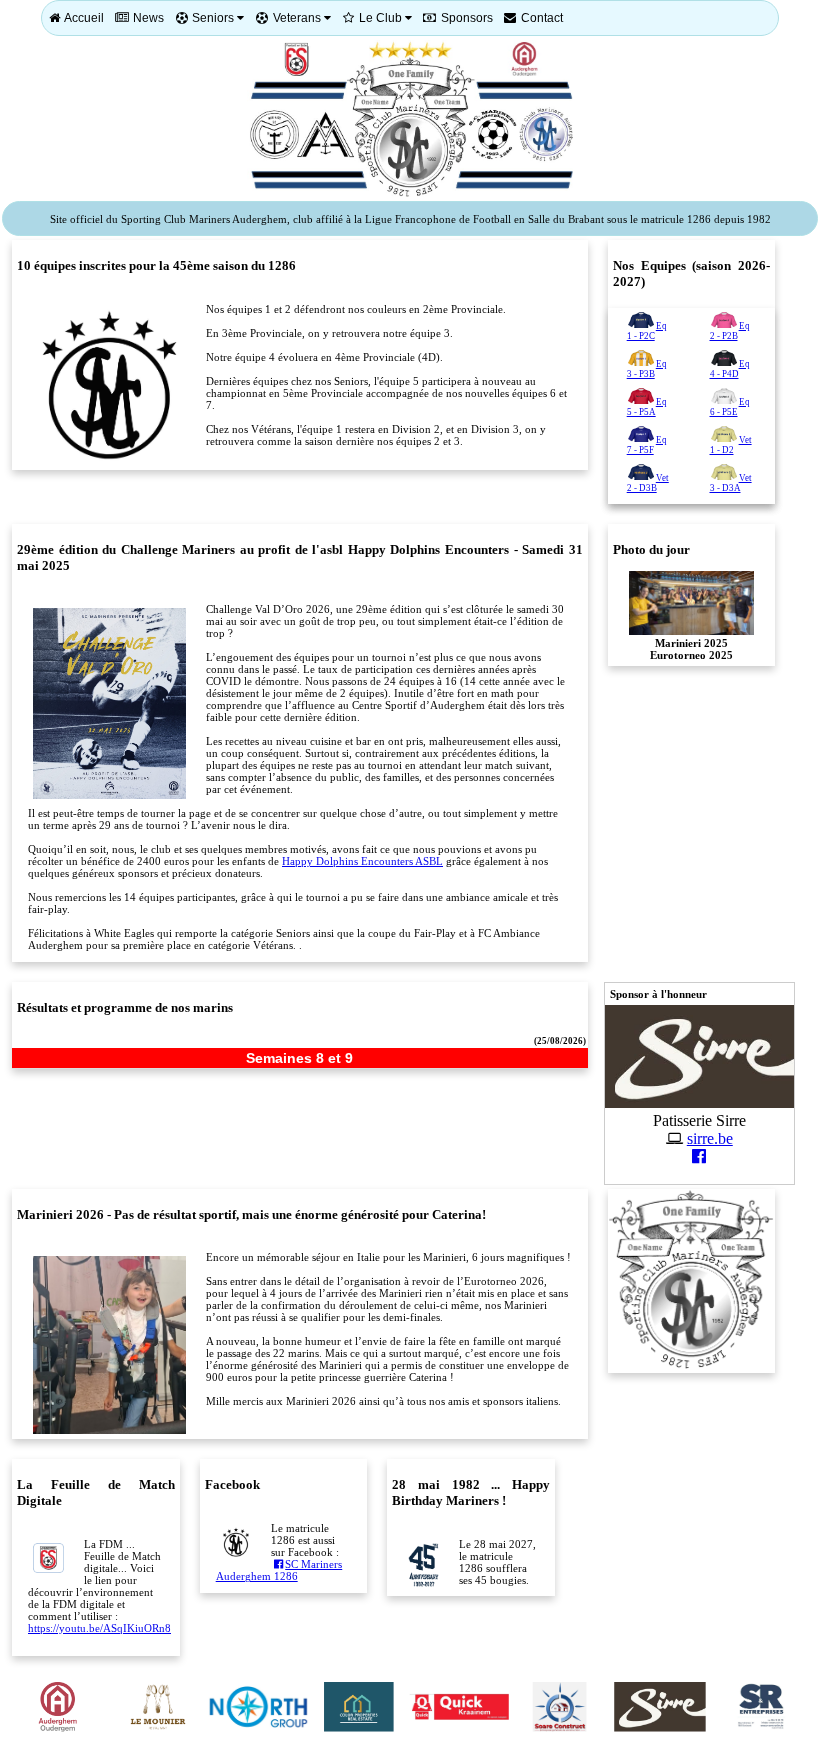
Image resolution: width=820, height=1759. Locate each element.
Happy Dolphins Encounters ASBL (362, 861)
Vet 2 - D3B (648, 483)
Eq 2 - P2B (730, 331)
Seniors (213, 18)
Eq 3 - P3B (647, 369)
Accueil (83, 18)
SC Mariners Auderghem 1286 (279, 1570)
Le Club (380, 18)
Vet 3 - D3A (731, 483)
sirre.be (710, 1138)
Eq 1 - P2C (647, 331)
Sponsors (465, 18)
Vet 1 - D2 (731, 445)
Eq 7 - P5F (647, 445)
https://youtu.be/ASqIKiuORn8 (99, 1628)
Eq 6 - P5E (730, 407)
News (147, 18)
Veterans (297, 18)
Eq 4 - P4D (730, 369)
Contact (540, 18)
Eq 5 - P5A (647, 407)
